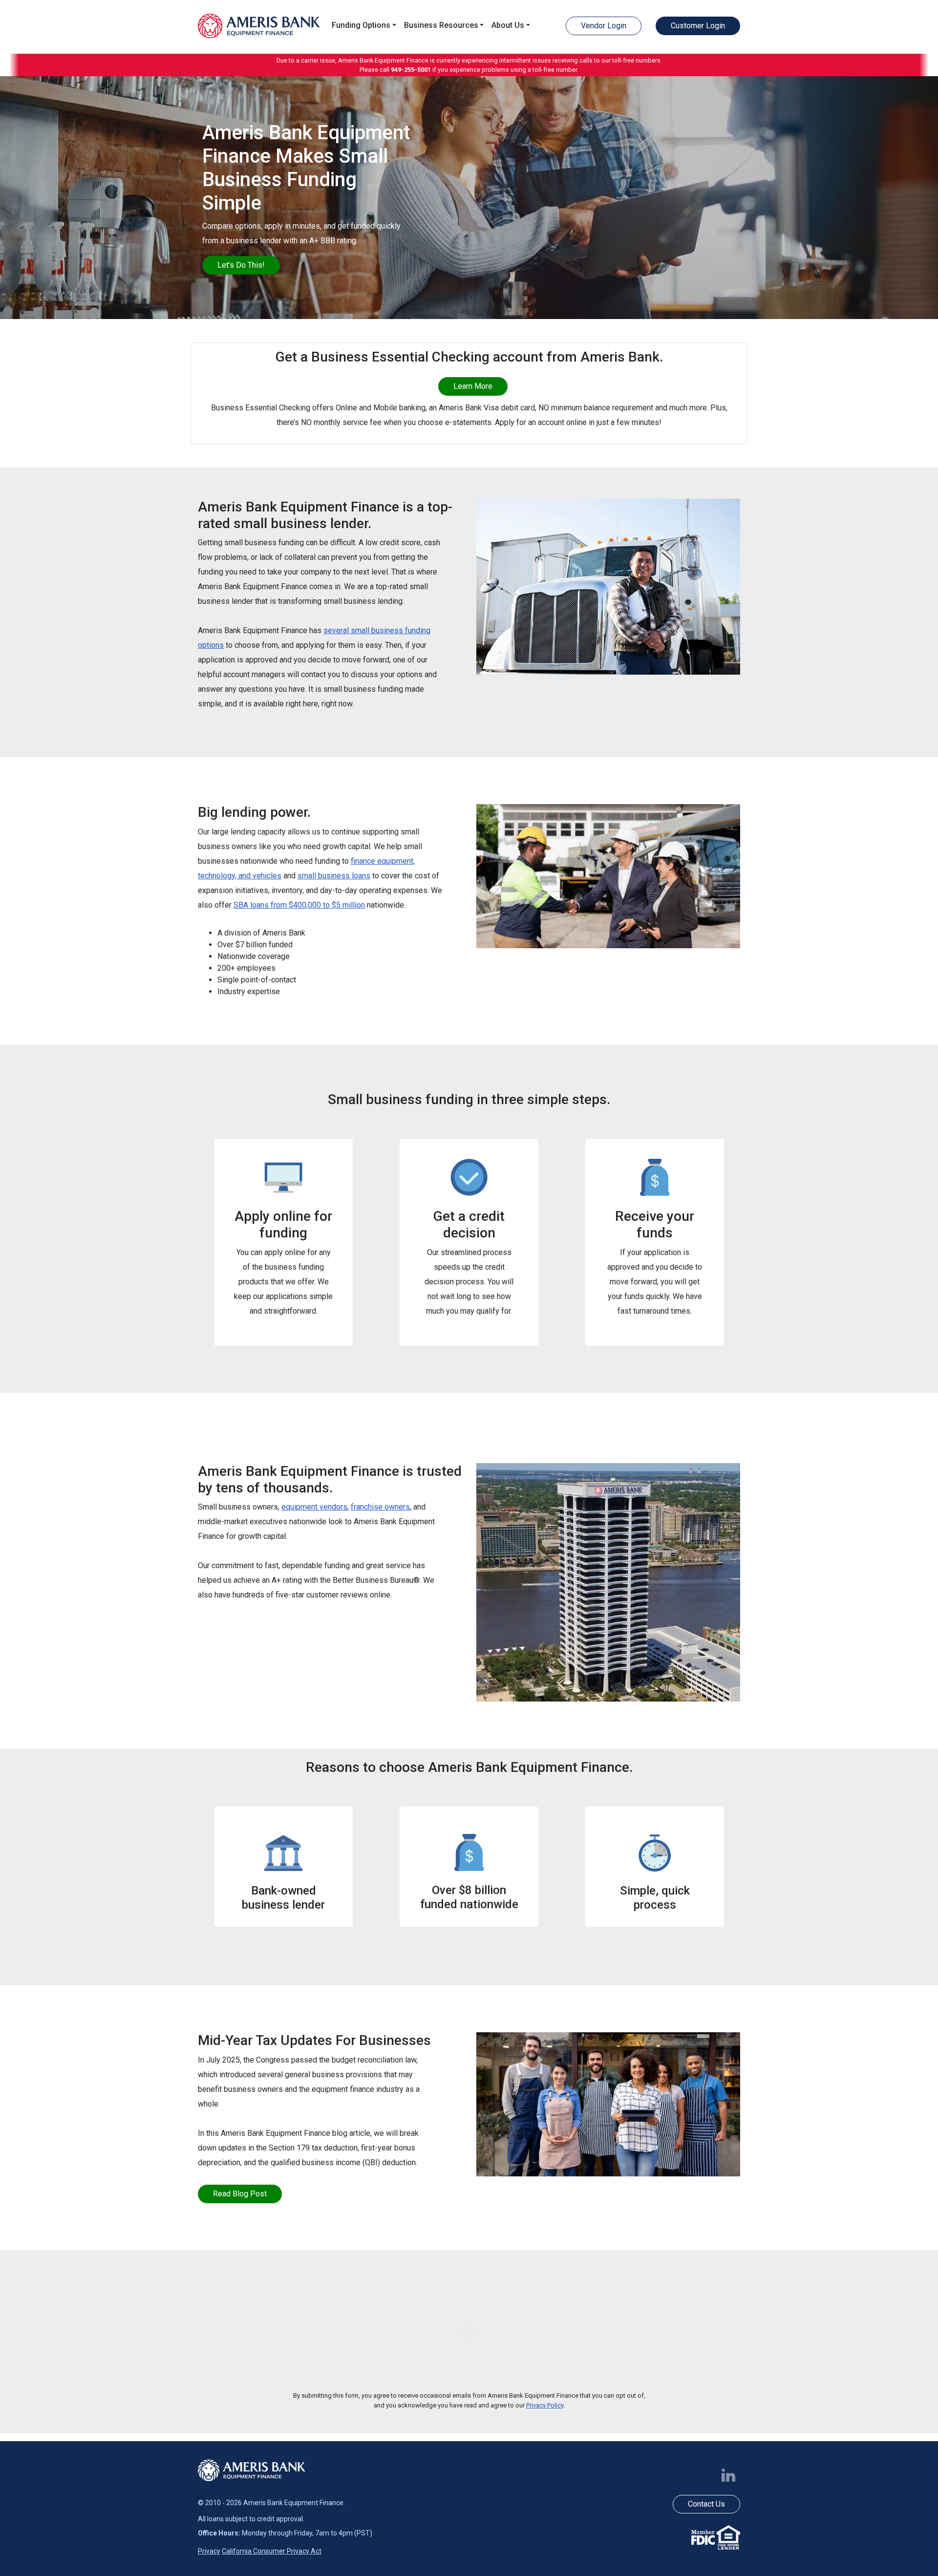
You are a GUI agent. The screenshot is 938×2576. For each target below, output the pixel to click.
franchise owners (380, 1507)
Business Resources (441, 25)
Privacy (209, 2551)
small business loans (334, 876)
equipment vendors (314, 1507)
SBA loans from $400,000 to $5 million (299, 905)
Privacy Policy (545, 2405)
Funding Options (361, 25)
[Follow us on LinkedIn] (730, 2475)
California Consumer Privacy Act (272, 2551)
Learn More (473, 386)
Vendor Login (604, 26)
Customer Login (698, 26)
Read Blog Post (240, 2194)
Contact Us (706, 2504)
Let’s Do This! (241, 265)
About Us (508, 25)
